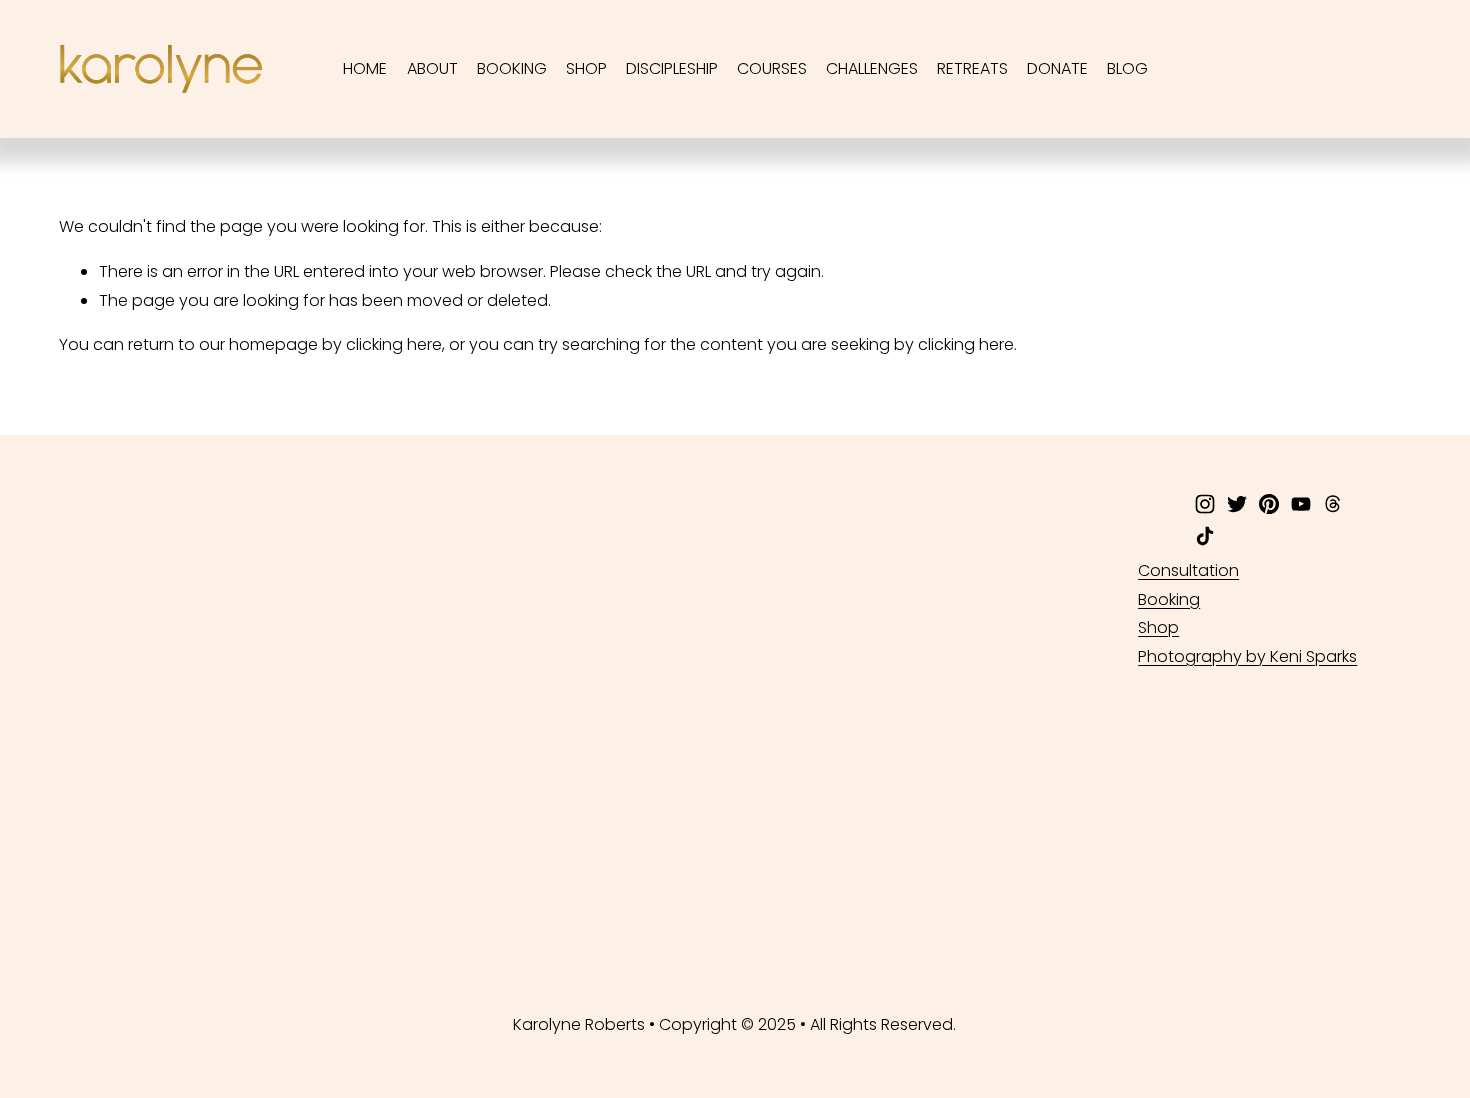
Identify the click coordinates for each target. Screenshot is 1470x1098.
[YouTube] (1301, 504)
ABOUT (432, 68)
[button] (185, 747)
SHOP (586, 68)
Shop (1158, 627)
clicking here (394, 344)
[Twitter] (1237, 504)
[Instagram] (1205, 504)
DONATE (1057, 68)
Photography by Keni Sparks (1247, 656)
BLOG (1127, 68)
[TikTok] (1205, 536)
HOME (365, 68)
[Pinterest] (1269, 504)
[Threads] (1333, 504)
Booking (1169, 599)
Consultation (1188, 570)
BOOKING (512, 68)
